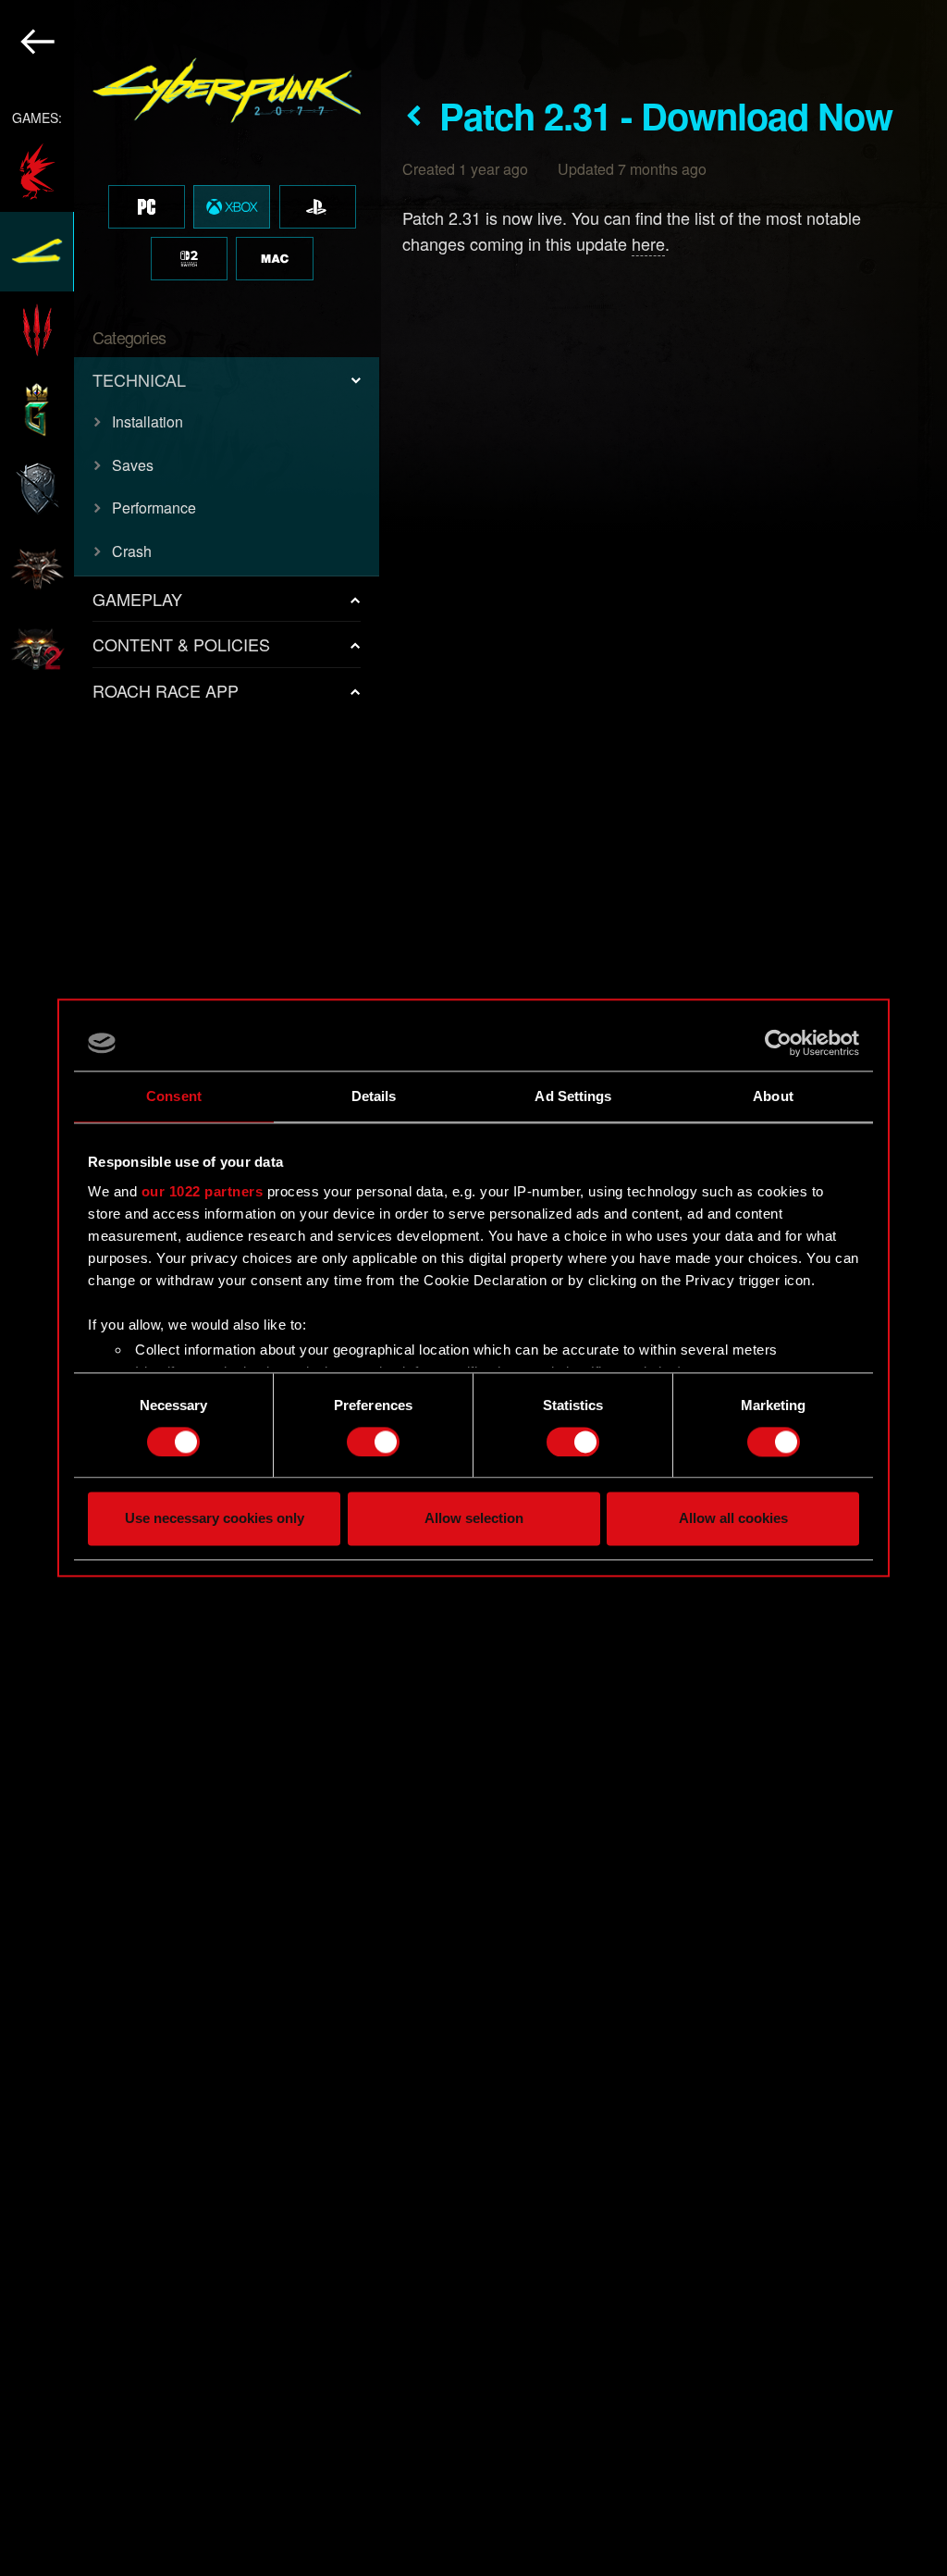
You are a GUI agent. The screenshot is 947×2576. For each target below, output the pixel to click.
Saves (133, 465)
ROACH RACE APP (166, 690)
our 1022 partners (203, 1191)
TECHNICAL (139, 379)
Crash (132, 551)
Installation (148, 421)
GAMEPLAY (137, 599)
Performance (154, 508)
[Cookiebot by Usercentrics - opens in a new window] (778, 1043)
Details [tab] (374, 1096)
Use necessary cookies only (215, 1519)
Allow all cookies (733, 1519)
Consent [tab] (174, 1096)
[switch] (373, 1442)
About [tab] (773, 1096)
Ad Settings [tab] (573, 1096)
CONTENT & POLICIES (181, 644)
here (648, 243)
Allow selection (474, 1519)
